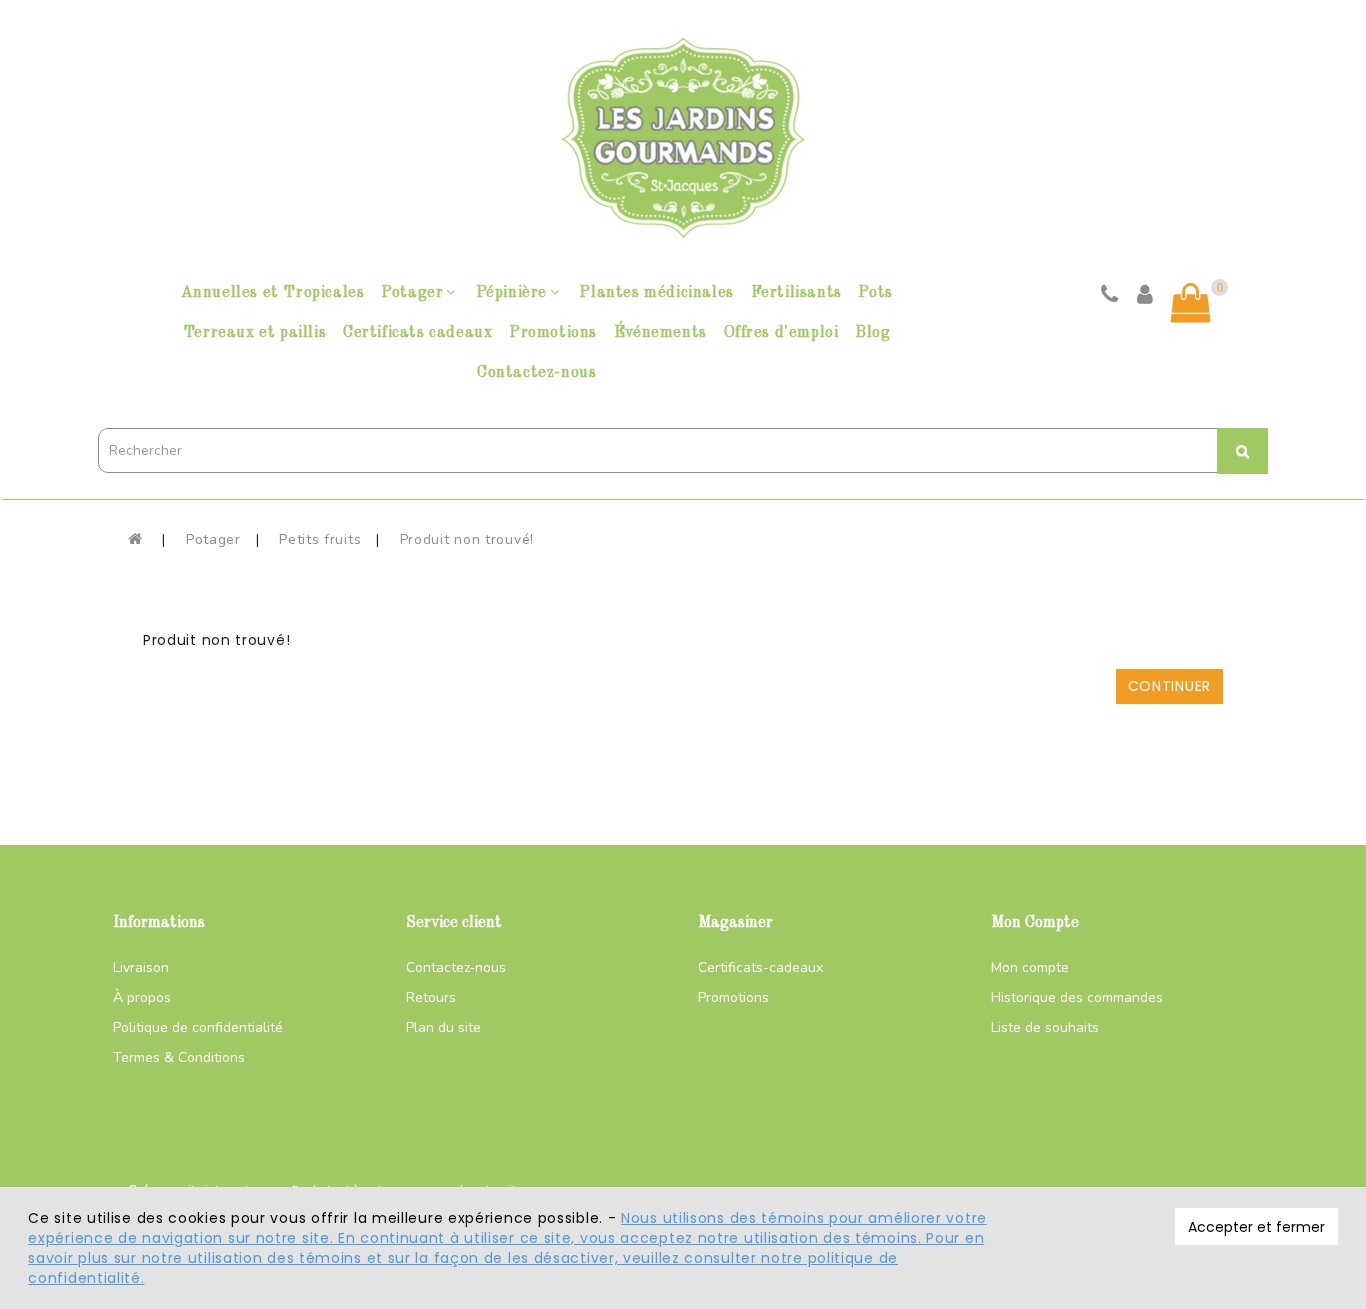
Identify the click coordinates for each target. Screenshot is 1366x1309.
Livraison (141, 967)
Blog (872, 333)
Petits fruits (320, 539)
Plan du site (443, 1027)
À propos (142, 997)
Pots (875, 293)
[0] (1191, 303)
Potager (412, 293)
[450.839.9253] (1110, 297)
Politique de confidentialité (198, 1027)
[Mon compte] (1145, 297)
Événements (660, 333)
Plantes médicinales (656, 293)
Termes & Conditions (179, 1057)
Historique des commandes (1077, 997)
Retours (431, 997)
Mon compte (1030, 967)
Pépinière (511, 293)
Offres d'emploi (781, 333)
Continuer (1169, 686)
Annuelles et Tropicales (273, 293)
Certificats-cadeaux (760, 967)
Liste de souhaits (1045, 1027)
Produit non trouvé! (467, 539)
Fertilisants (796, 293)
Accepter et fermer (1256, 1227)
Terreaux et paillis (254, 333)
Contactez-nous (536, 373)
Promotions (553, 333)
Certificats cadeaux (417, 333)
